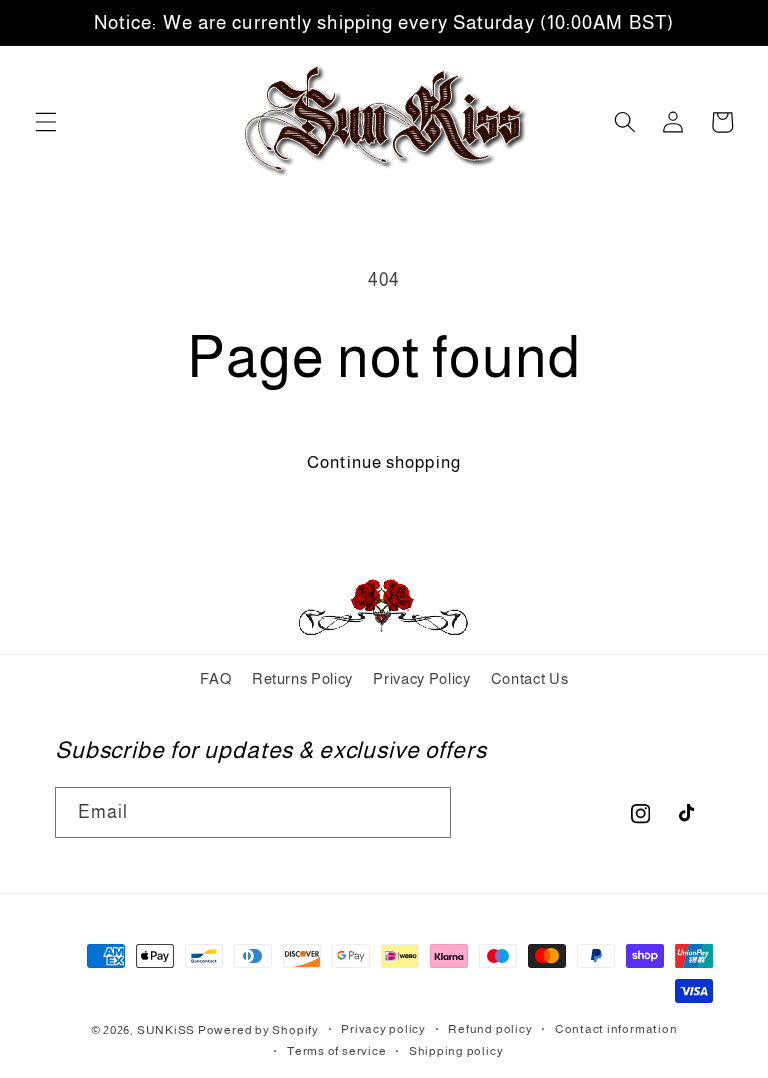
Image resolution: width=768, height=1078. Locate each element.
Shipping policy (456, 1051)
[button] (46, 122)
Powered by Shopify (258, 1030)
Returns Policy (302, 678)
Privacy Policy (421, 678)
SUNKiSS (166, 1030)
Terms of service (336, 1051)
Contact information (616, 1029)
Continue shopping (384, 462)
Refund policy (490, 1029)
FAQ (216, 678)
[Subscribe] (426, 813)
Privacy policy (383, 1029)
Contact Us (530, 678)
